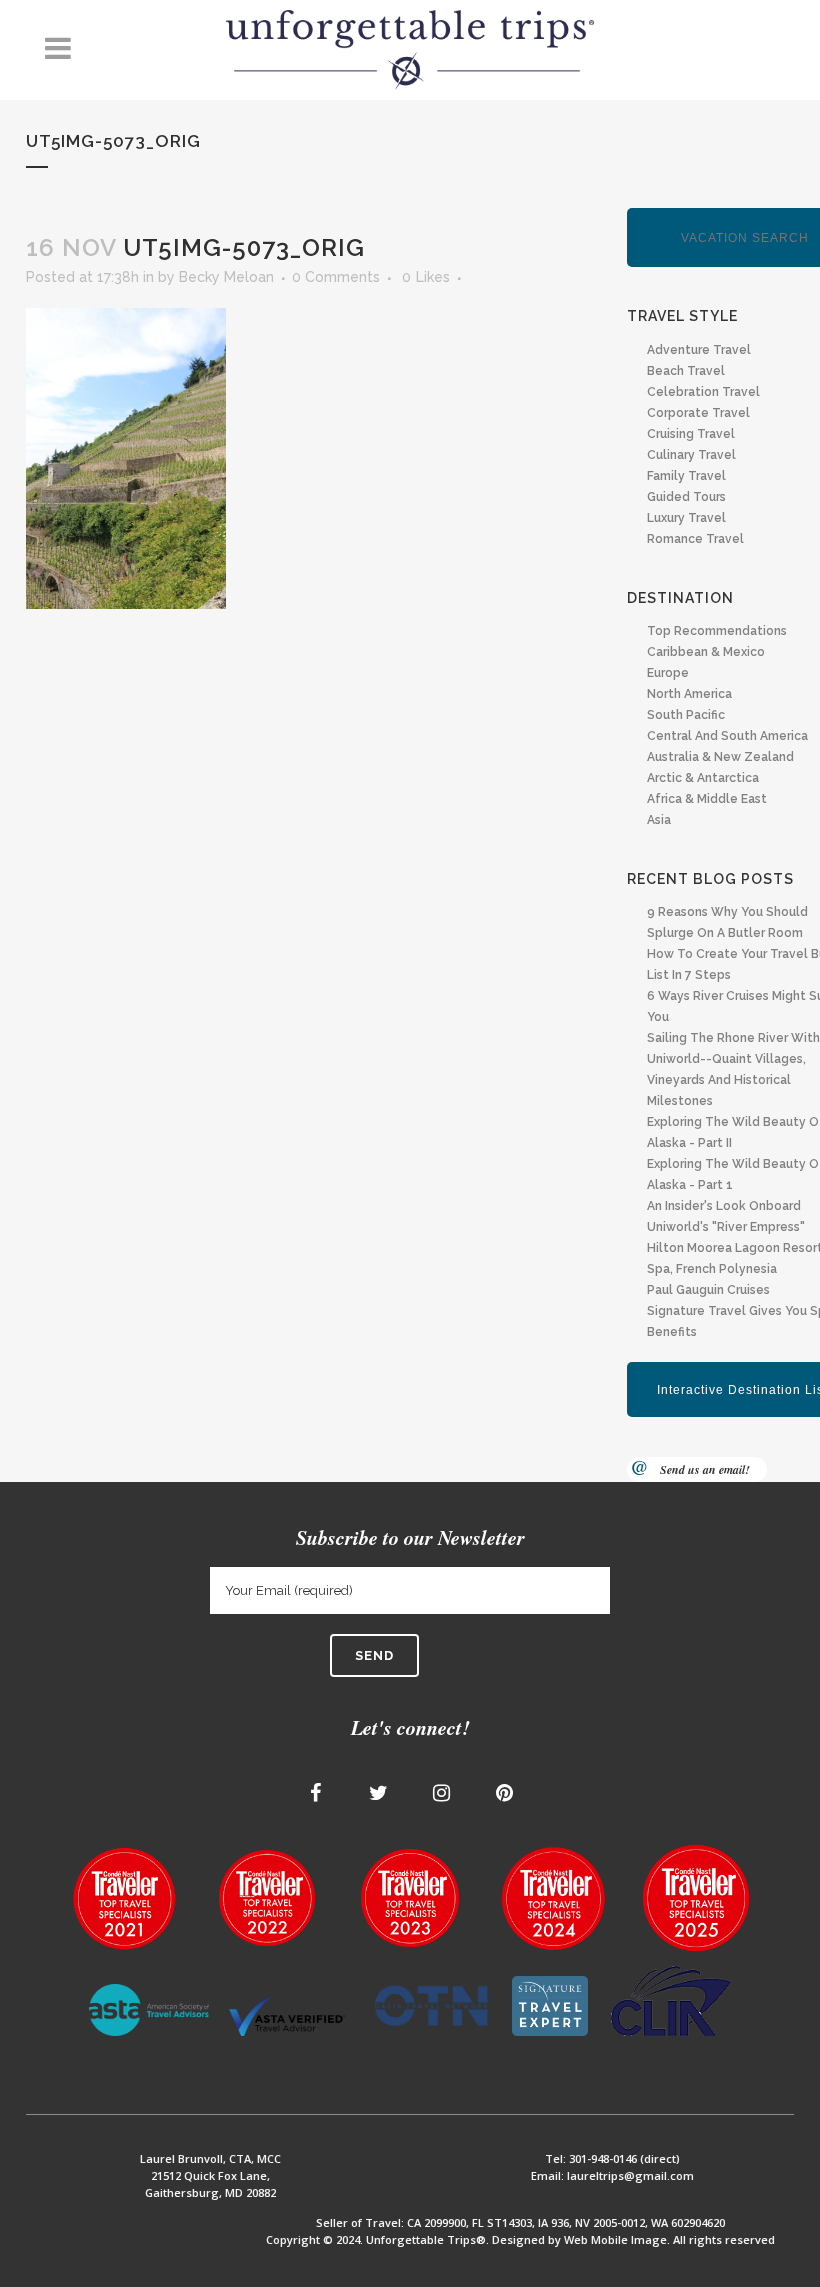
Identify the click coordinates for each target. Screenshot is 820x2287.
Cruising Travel (691, 434)
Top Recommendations (717, 631)
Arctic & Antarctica (703, 778)
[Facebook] (316, 1793)
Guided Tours (686, 497)
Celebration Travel (703, 392)
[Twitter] (379, 1793)
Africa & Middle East (707, 799)
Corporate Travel (698, 413)
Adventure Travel (699, 350)
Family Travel (686, 476)
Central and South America (727, 736)
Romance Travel (695, 539)
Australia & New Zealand (720, 757)
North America (689, 694)
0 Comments (336, 277)
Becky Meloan (226, 277)
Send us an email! (705, 1469)
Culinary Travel (691, 455)
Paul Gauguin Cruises (708, 1290)
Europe (668, 673)
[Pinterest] (505, 1793)
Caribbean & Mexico (706, 652)
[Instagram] (442, 1793)
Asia (659, 820)
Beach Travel (686, 371)
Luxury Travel (686, 518)
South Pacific (686, 715)
